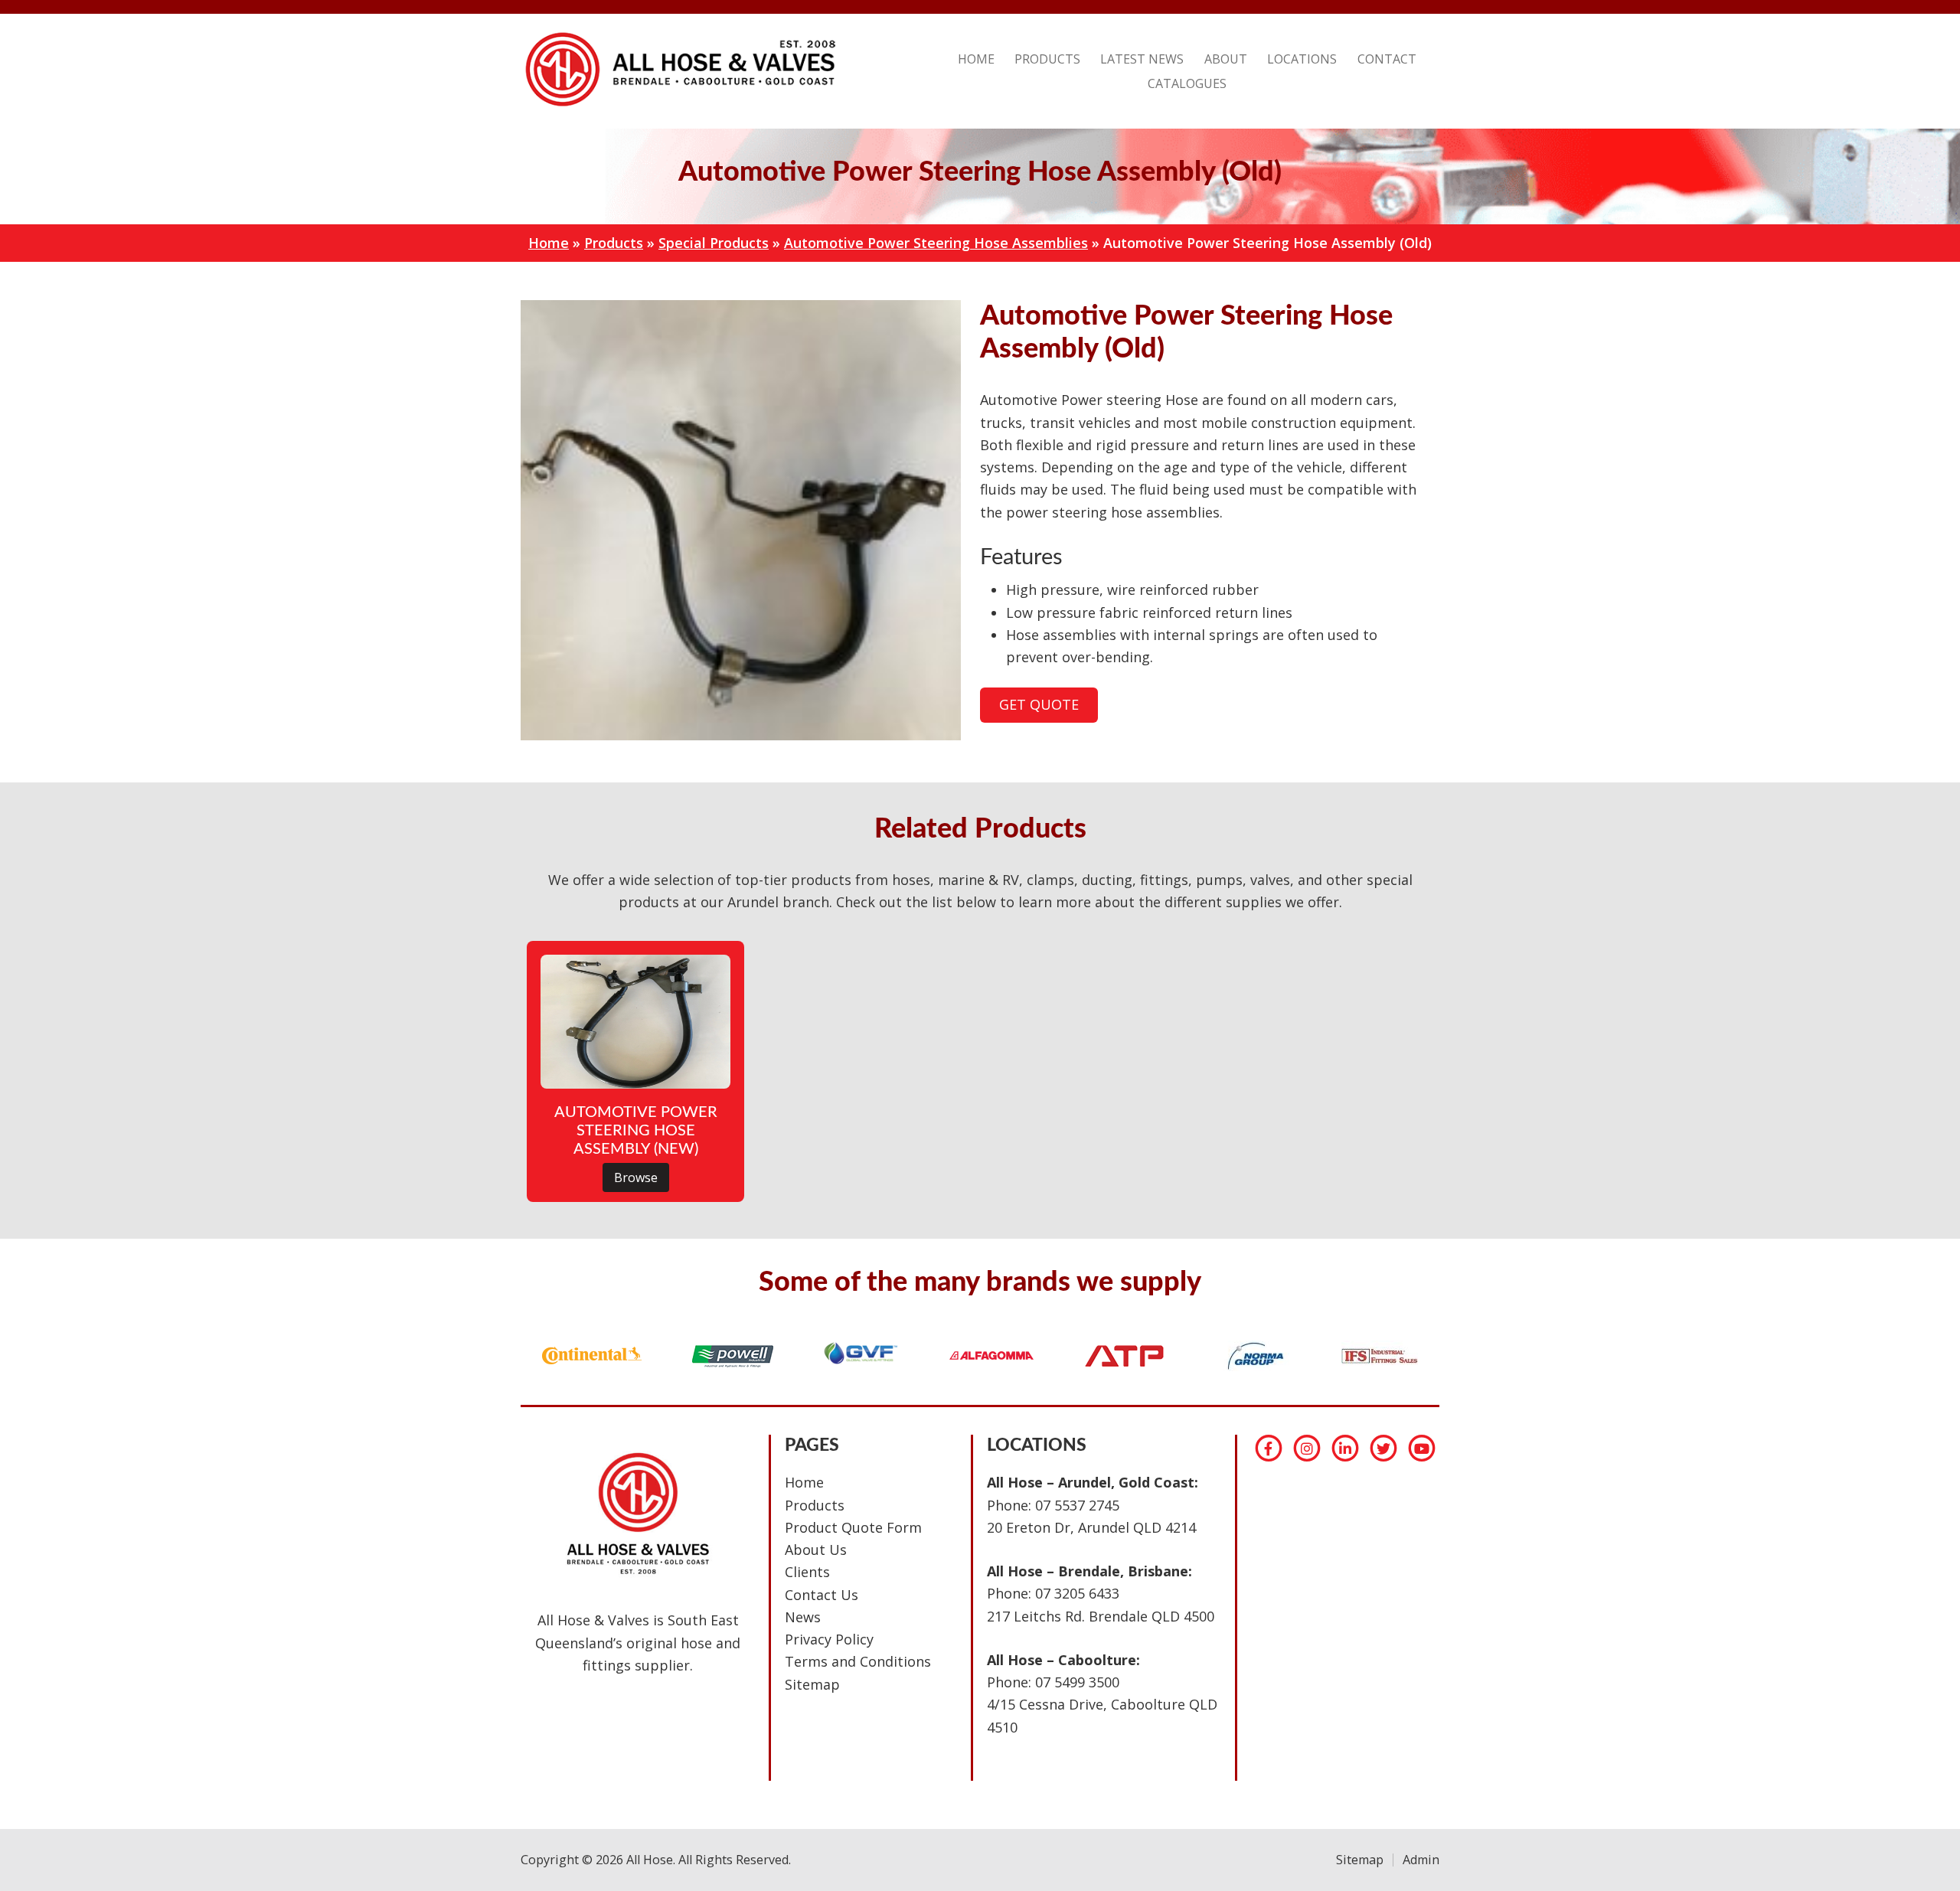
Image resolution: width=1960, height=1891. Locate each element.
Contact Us (822, 1595)
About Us (816, 1550)
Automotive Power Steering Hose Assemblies (936, 243)
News (803, 1617)
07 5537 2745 (1077, 1505)
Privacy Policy (829, 1639)
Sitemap (812, 1684)
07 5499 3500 (1077, 1682)
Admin (1421, 1860)
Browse (636, 1177)
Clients (807, 1572)
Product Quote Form (853, 1527)
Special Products (714, 243)
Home (549, 243)
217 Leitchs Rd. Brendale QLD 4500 (1101, 1616)
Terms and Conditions (858, 1661)
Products (614, 243)
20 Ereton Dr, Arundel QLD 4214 (1091, 1527)
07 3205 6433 (1077, 1593)
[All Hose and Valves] (678, 106)
